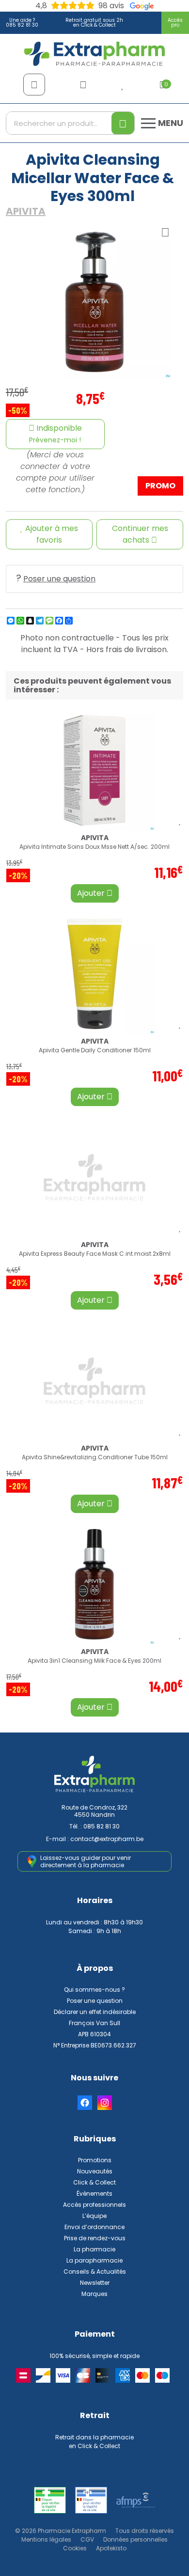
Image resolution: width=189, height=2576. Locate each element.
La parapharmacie (94, 2260)
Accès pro (175, 23)
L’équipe (94, 2216)
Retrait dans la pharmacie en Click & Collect (94, 2442)
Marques (94, 2294)
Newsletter (95, 2283)
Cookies (75, 2548)
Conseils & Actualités (95, 2272)
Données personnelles (135, 2539)
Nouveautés (95, 2171)
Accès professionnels (94, 2205)
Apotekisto (111, 2548)
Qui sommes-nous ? (94, 1990)
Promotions (95, 2160)
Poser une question (59, 579)
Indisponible (55, 434)
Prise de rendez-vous (95, 2238)
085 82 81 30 (102, 1826)
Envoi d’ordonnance (94, 2227)
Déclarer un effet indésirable (95, 2012)
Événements (94, 2194)
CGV (87, 2539)
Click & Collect (94, 2182)
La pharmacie (94, 2249)
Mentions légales (46, 2539)
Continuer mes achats (140, 534)
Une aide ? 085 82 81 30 (22, 23)
